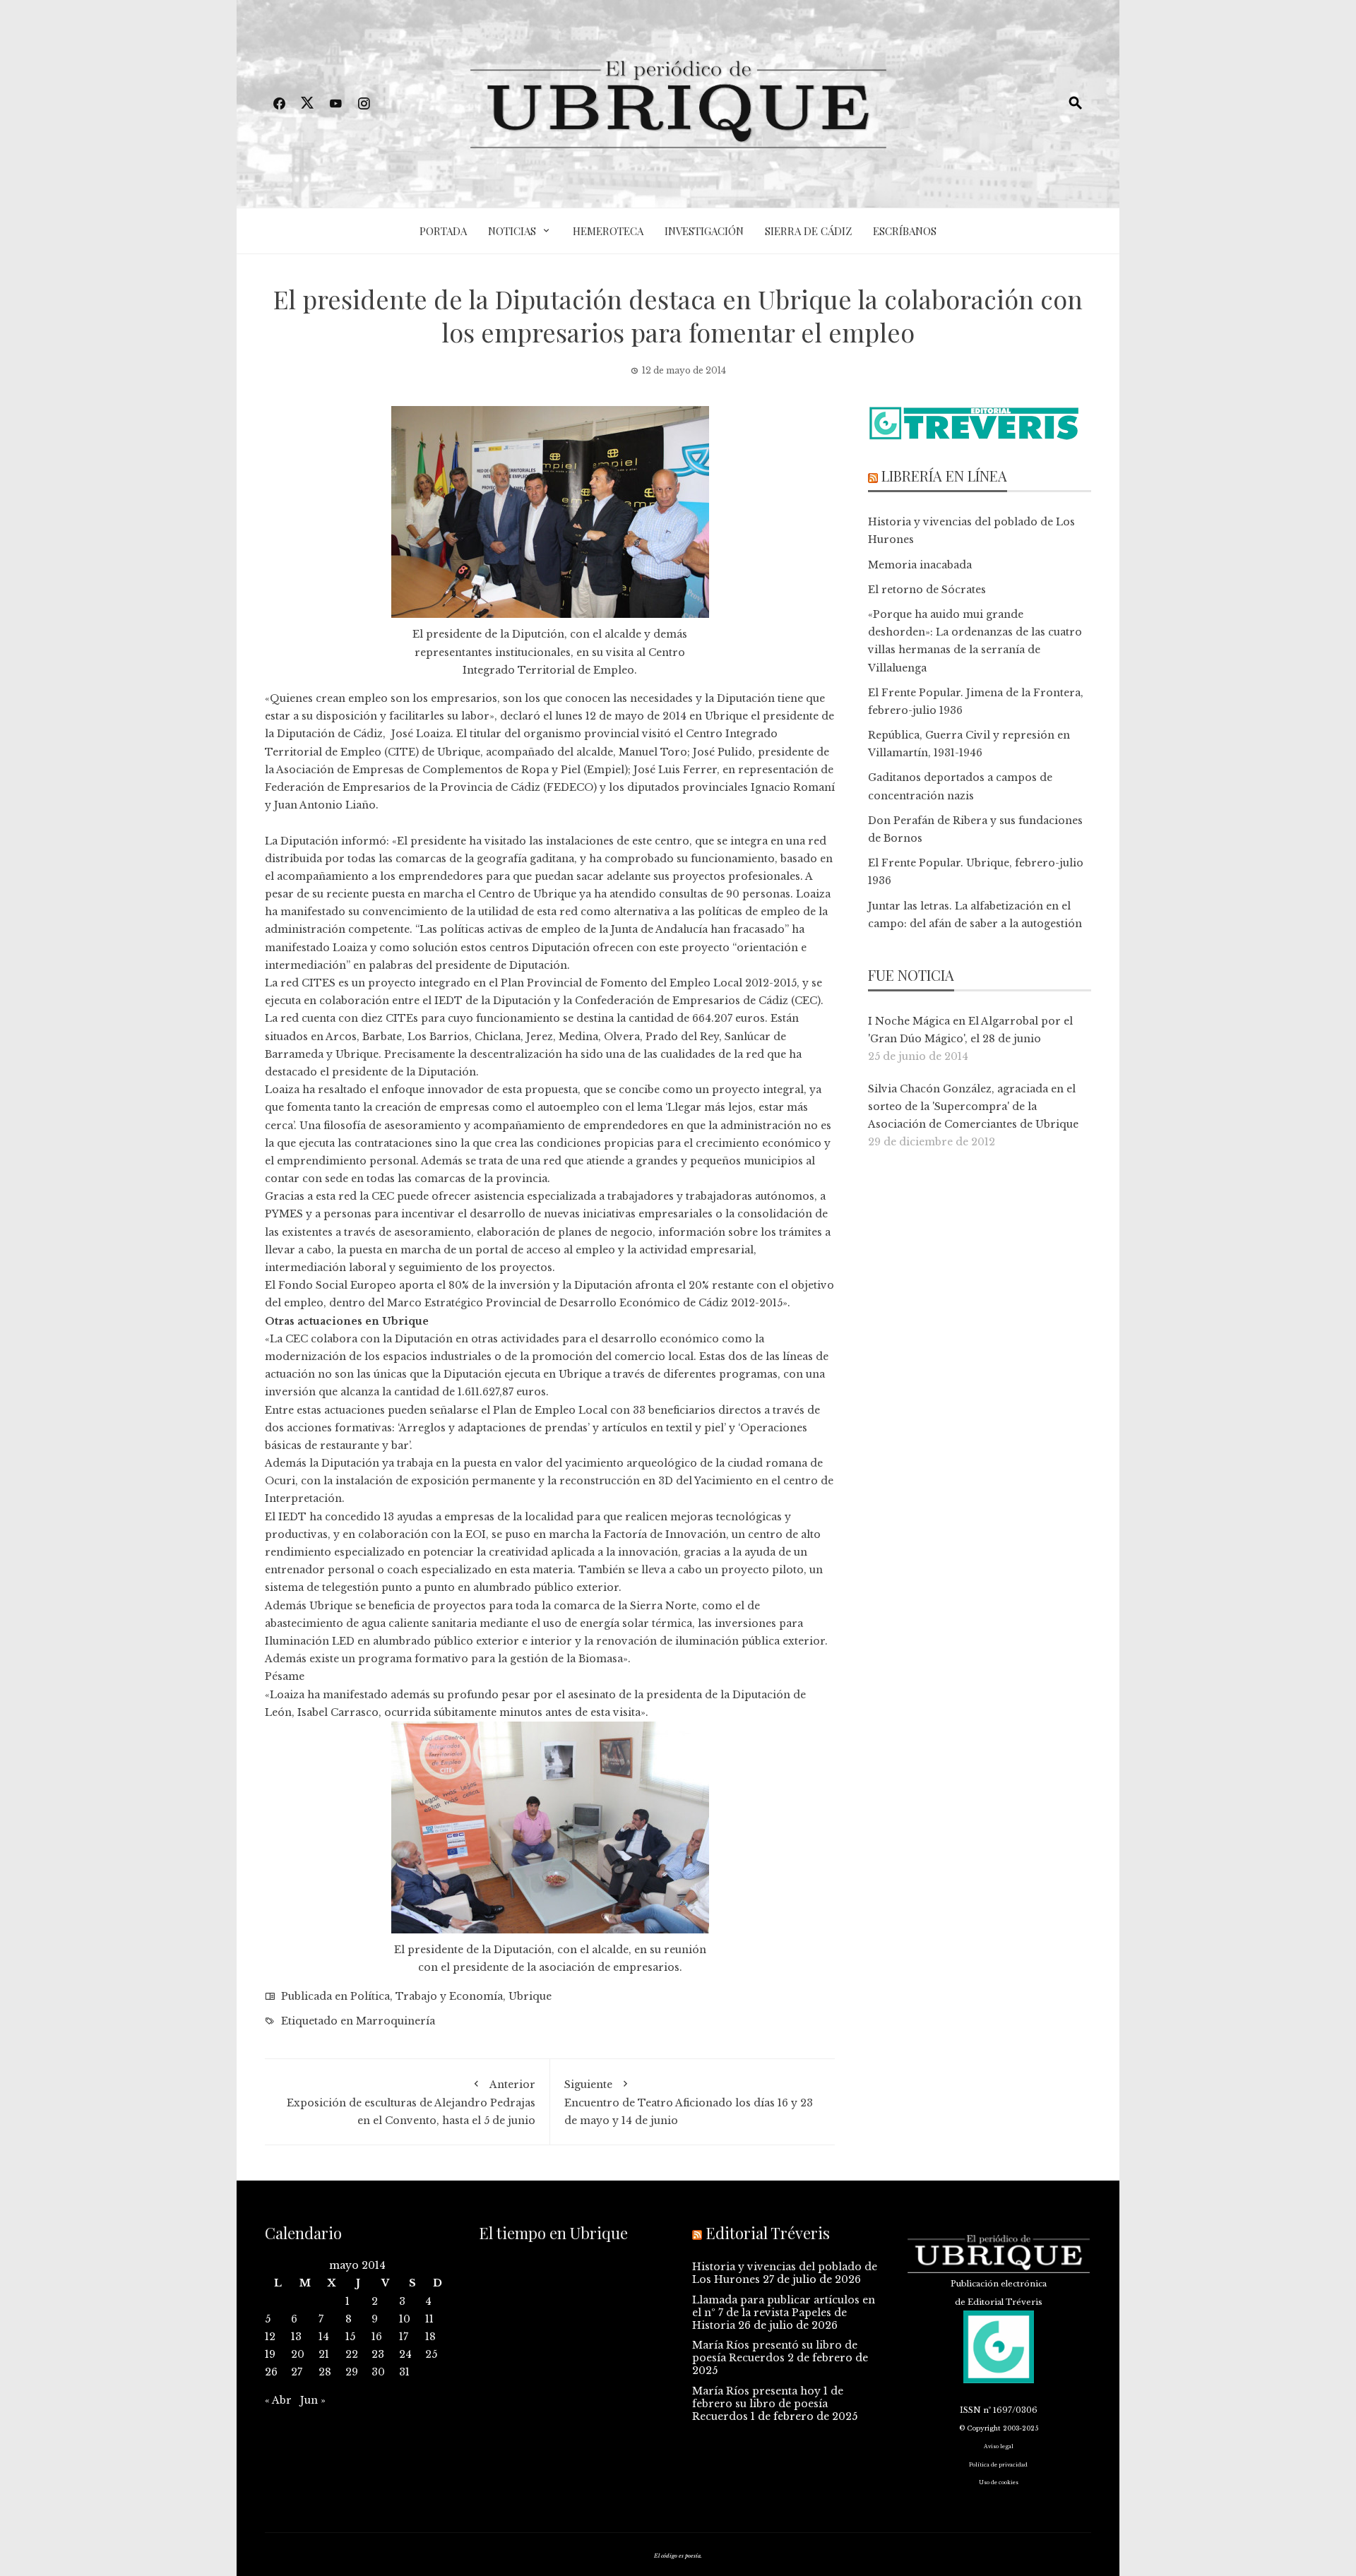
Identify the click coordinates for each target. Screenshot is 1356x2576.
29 (352, 2372)
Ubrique (530, 1996)
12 (270, 2337)
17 (404, 2337)
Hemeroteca (608, 231)
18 (430, 2337)
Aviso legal (999, 2446)
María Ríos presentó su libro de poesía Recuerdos (775, 2351)
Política (370, 1996)
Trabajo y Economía (449, 1996)
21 (324, 2354)
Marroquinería (395, 2021)
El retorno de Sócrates (927, 590)
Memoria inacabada (920, 565)
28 (325, 2372)
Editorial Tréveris (768, 2233)
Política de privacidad (998, 2465)
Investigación (704, 231)
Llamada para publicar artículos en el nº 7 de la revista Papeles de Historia (784, 2313)
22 (352, 2354)
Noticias (512, 231)
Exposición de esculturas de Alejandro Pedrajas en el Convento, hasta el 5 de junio (411, 2103)
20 (298, 2354)
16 (377, 2337)
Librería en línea (944, 476)
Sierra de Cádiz (808, 231)
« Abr (278, 2400)
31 (404, 2372)
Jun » (313, 2400)
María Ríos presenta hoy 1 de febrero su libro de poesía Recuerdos (768, 2404)
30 (378, 2372)
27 (297, 2372)
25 (431, 2354)
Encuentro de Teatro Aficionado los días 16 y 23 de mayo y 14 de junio (689, 2103)
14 (324, 2337)
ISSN (970, 2410)
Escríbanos (905, 231)
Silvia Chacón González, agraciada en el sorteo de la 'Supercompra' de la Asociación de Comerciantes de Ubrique (973, 1107)
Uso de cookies (999, 2482)
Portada (443, 231)
